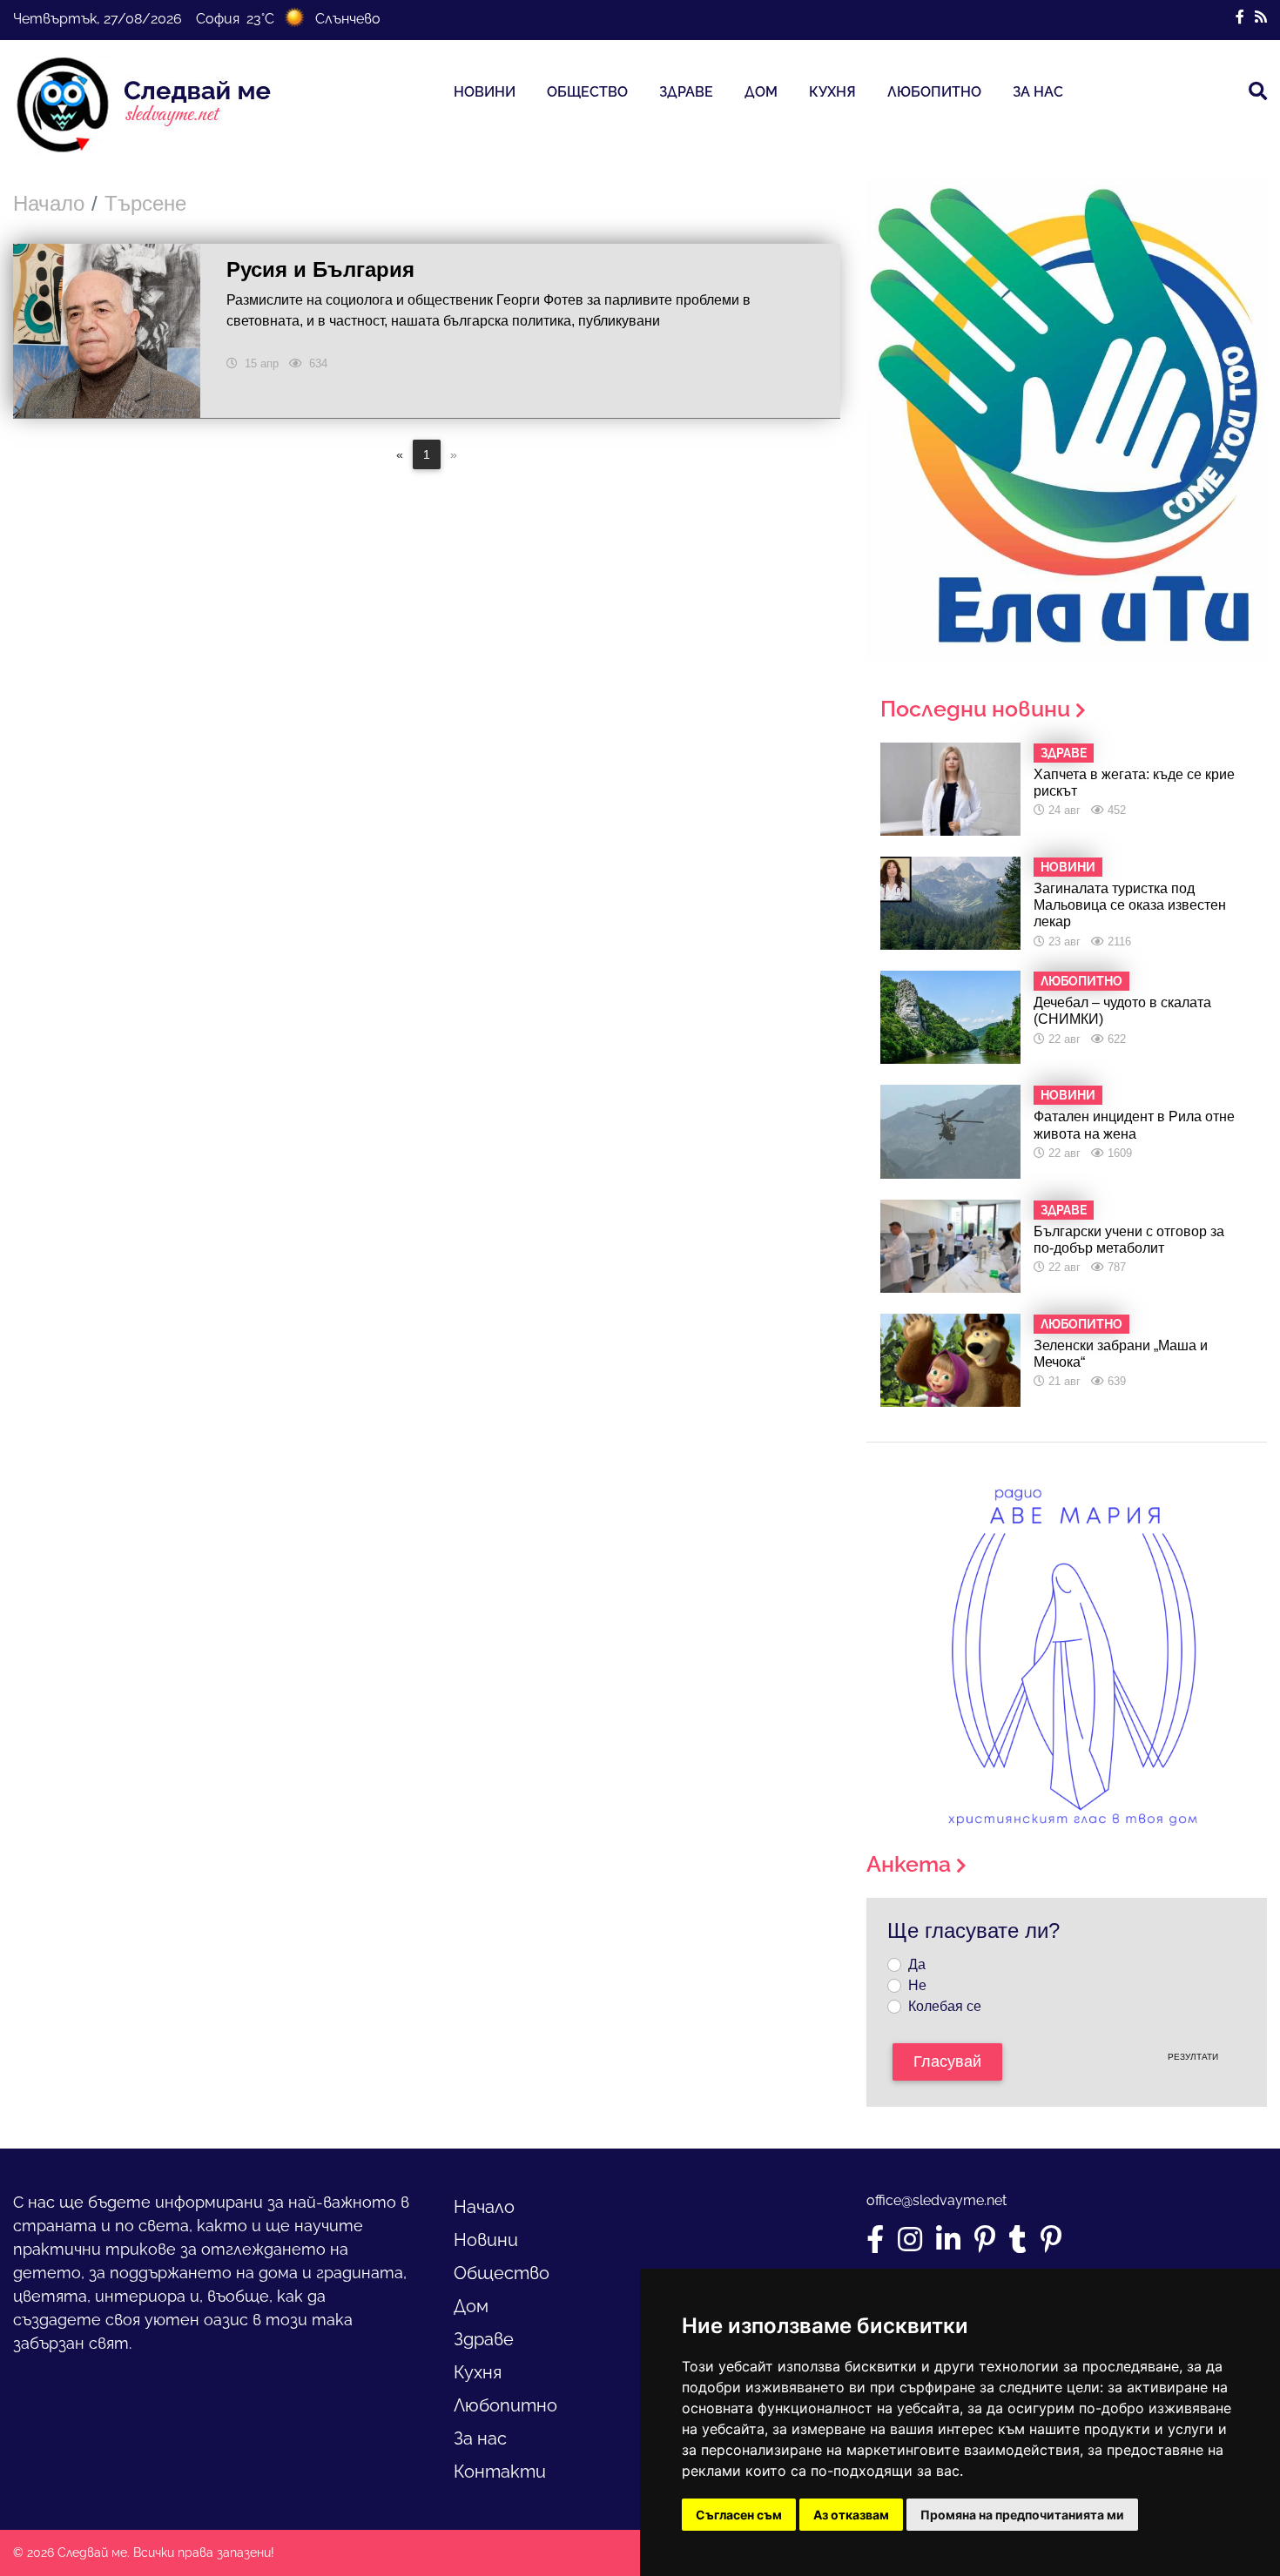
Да (917, 1964)
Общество (587, 92)
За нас (1038, 92)
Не (917, 1985)
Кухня (832, 92)
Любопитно (934, 92)
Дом (761, 92)
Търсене (145, 203)
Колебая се (945, 2006)
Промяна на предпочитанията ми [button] (1022, 2515)
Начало (49, 203)
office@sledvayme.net (936, 2200)
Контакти (500, 2472)
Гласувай (947, 2061)
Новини (485, 92)
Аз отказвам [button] (851, 2515)
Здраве (686, 92)
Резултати (1193, 2057)
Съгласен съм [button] (739, 2515)
